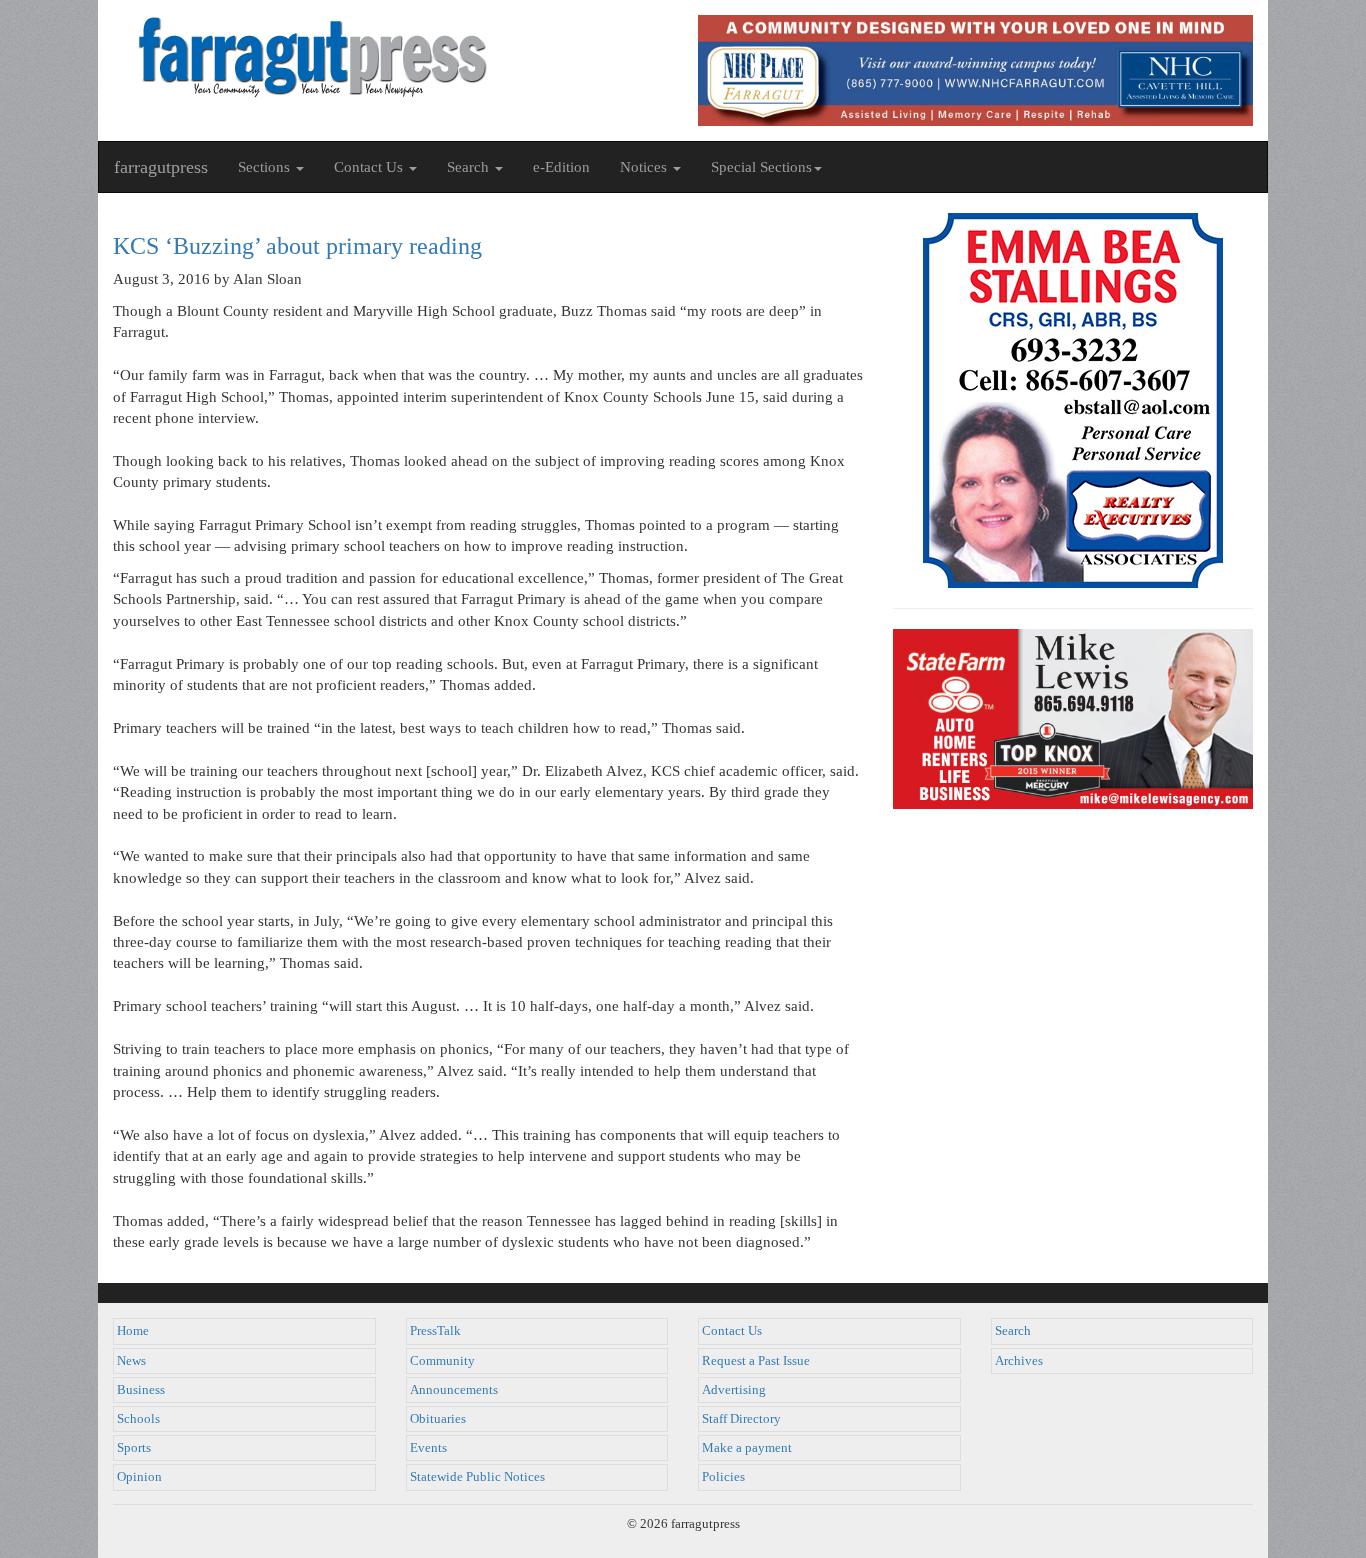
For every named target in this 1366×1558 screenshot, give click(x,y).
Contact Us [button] (370, 167)
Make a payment (747, 1448)
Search (1013, 1331)
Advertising (734, 1390)
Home (133, 1331)
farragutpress (161, 167)
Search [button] (470, 167)
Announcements (454, 1390)
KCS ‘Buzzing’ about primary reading (297, 246)
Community (442, 1361)
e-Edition (561, 167)
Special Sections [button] (761, 167)
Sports (134, 1448)
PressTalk (435, 1331)
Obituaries (438, 1419)
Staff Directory (741, 1419)
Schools (138, 1419)
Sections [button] (266, 167)
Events (428, 1448)
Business (141, 1390)
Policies (723, 1477)
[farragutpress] (390, 57)
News (131, 1361)
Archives (1019, 1361)
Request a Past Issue (756, 1361)
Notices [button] (645, 167)
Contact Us (732, 1331)
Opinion (139, 1477)
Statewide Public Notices (477, 1477)
